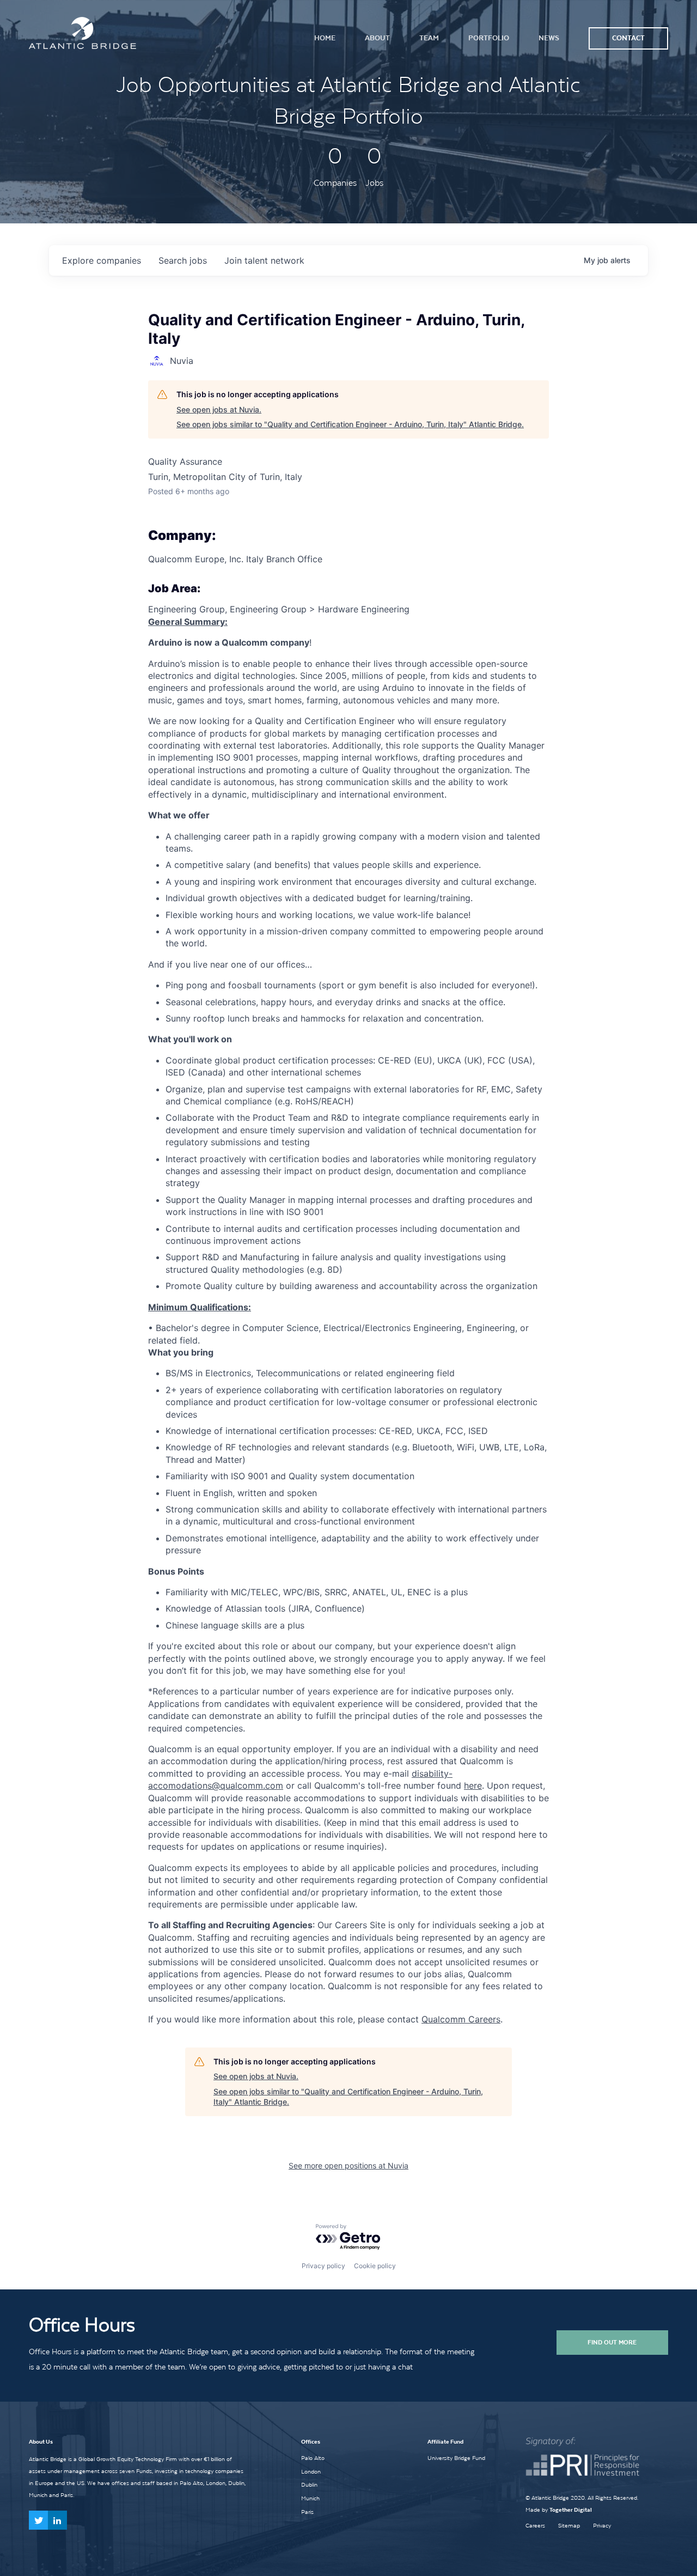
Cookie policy (375, 2266)
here (473, 1785)
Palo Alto (313, 2458)
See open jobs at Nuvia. (219, 409)
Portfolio (489, 38)
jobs (183, 260)
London (311, 2471)
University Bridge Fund (456, 2458)
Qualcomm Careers (461, 2019)
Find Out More (612, 2342)
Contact (628, 38)
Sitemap (569, 2526)
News (549, 38)
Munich (310, 2498)
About (377, 38)
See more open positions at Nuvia (348, 2165)
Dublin (309, 2484)
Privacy (602, 2526)
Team (429, 38)
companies (102, 260)
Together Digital (571, 2510)
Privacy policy (323, 2266)
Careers (535, 2526)
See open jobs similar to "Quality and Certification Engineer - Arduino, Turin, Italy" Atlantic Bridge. (350, 424)
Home (325, 38)
